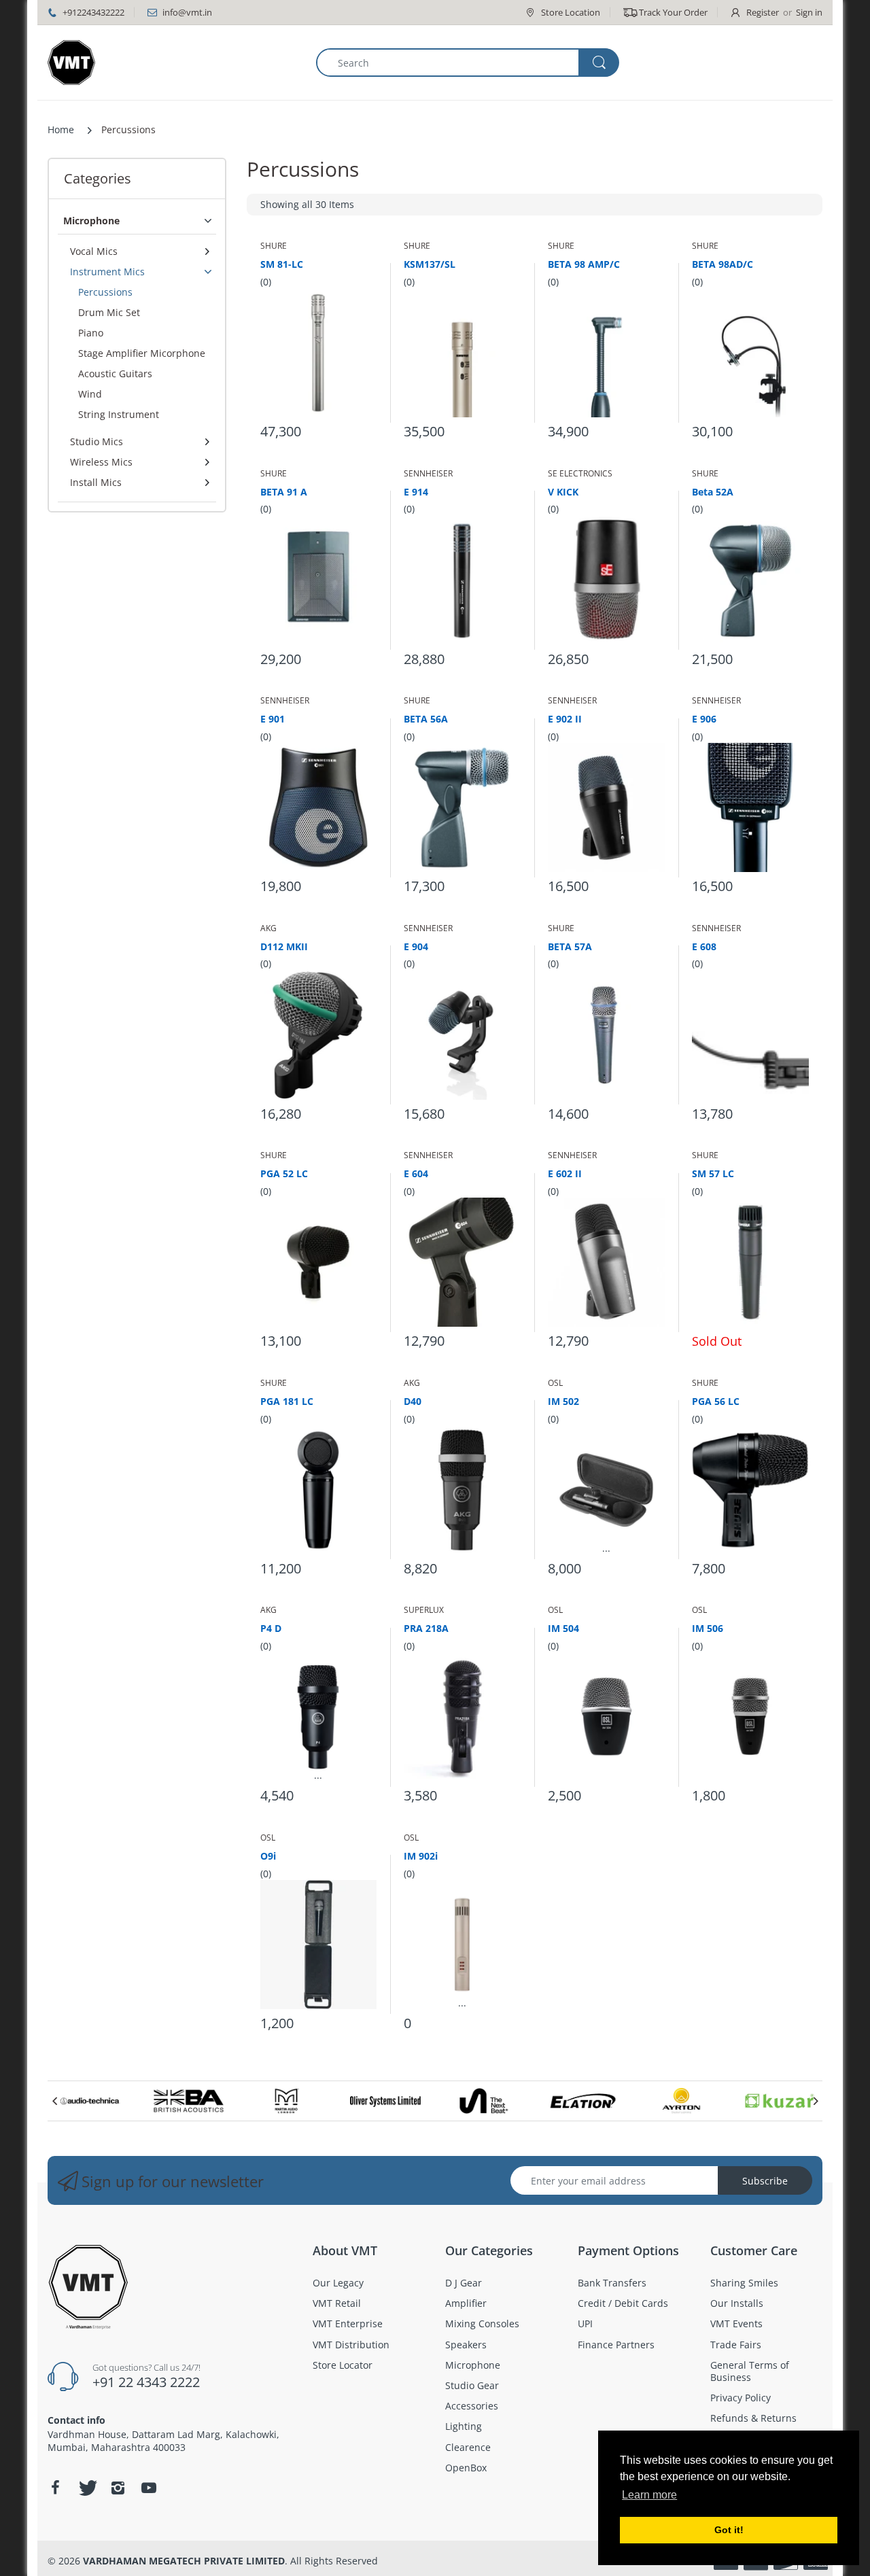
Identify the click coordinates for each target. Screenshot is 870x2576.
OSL (555, 1383)
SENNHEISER (428, 473)
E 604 (416, 1173)
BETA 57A (570, 946)
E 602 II (565, 1173)
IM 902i (421, 1856)
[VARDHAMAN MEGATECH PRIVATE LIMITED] (71, 63)
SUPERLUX (424, 1610)
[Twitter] (86, 2488)
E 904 (416, 946)
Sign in (809, 12)
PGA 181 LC (287, 1401)
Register (763, 12)
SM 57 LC (713, 1173)
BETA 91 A (284, 492)
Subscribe (765, 2181)
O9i (268, 1856)
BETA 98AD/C (723, 264)
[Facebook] (55, 2488)
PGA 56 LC (716, 1401)
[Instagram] (118, 2488)
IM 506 (708, 1628)
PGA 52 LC (284, 1173)
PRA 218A (426, 1628)
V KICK (563, 492)
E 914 (416, 492)
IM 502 (563, 1401)
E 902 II (565, 719)
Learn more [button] (649, 2495)
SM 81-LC (282, 264)
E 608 (704, 946)
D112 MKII (284, 946)
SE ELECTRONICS (580, 473)
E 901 (273, 719)
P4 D (271, 1628)
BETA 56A (426, 719)
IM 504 (563, 1628)
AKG (268, 928)
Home (61, 129)
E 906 (704, 719)
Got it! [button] (729, 2530)
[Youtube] (149, 2488)
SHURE (274, 246)
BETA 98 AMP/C (584, 264)
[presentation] (54, 2101)
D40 (413, 1401)
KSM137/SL (430, 264)
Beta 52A (713, 492)
